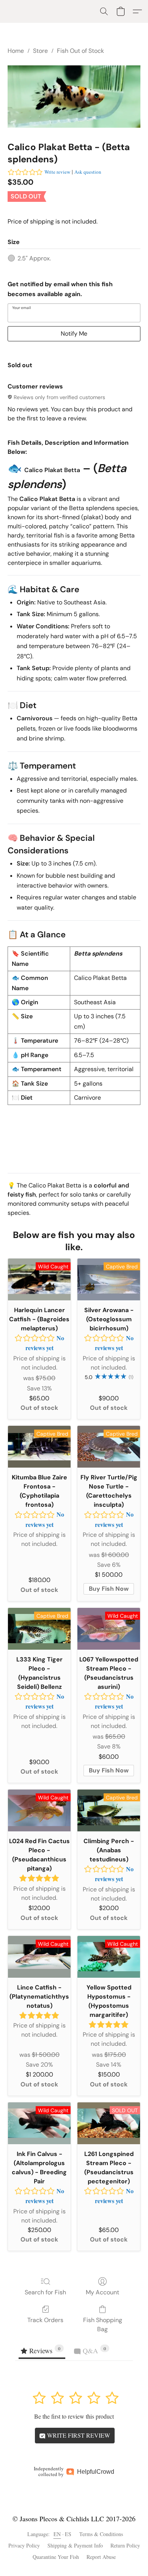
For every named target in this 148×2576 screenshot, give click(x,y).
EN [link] (57, 2534)
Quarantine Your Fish (56, 2557)
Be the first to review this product (74, 2416)
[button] (104, 11)
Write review (57, 172)
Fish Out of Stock (80, 51)
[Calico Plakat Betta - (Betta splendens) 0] (74, 97)
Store (40, 51)
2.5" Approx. (34, 258)
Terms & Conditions (101, 2534)
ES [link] (68, 2534)
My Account (102, 2292)
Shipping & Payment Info (75, 2545)
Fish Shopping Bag (103, 2325)
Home (16, 51)
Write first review (78, 2435)
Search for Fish (45, 2292)
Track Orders (45, 2320)
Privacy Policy (24, 2545)
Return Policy (125, 2545)
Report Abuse (101, 2557)
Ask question (88, 172)
